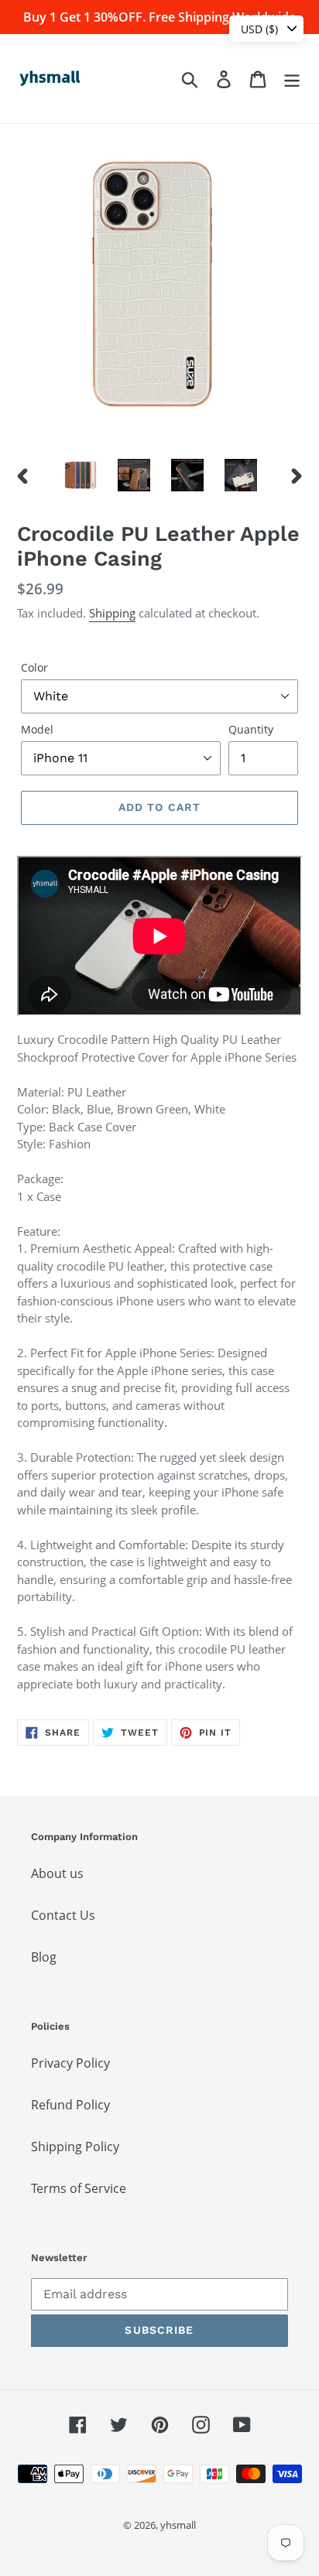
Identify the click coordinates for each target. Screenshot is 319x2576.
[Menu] (292, 79)
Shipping (112, 613)
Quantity (251, 729)
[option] (81, 475)
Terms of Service (79, 2188)
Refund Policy (70, 2105)
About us (57, 1873)
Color (34, 667)
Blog (44, 1957)
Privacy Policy (70, 2063)
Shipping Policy (75, 2147)
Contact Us (63, 1915)
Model (37, 729)
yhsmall (178, 2525)
